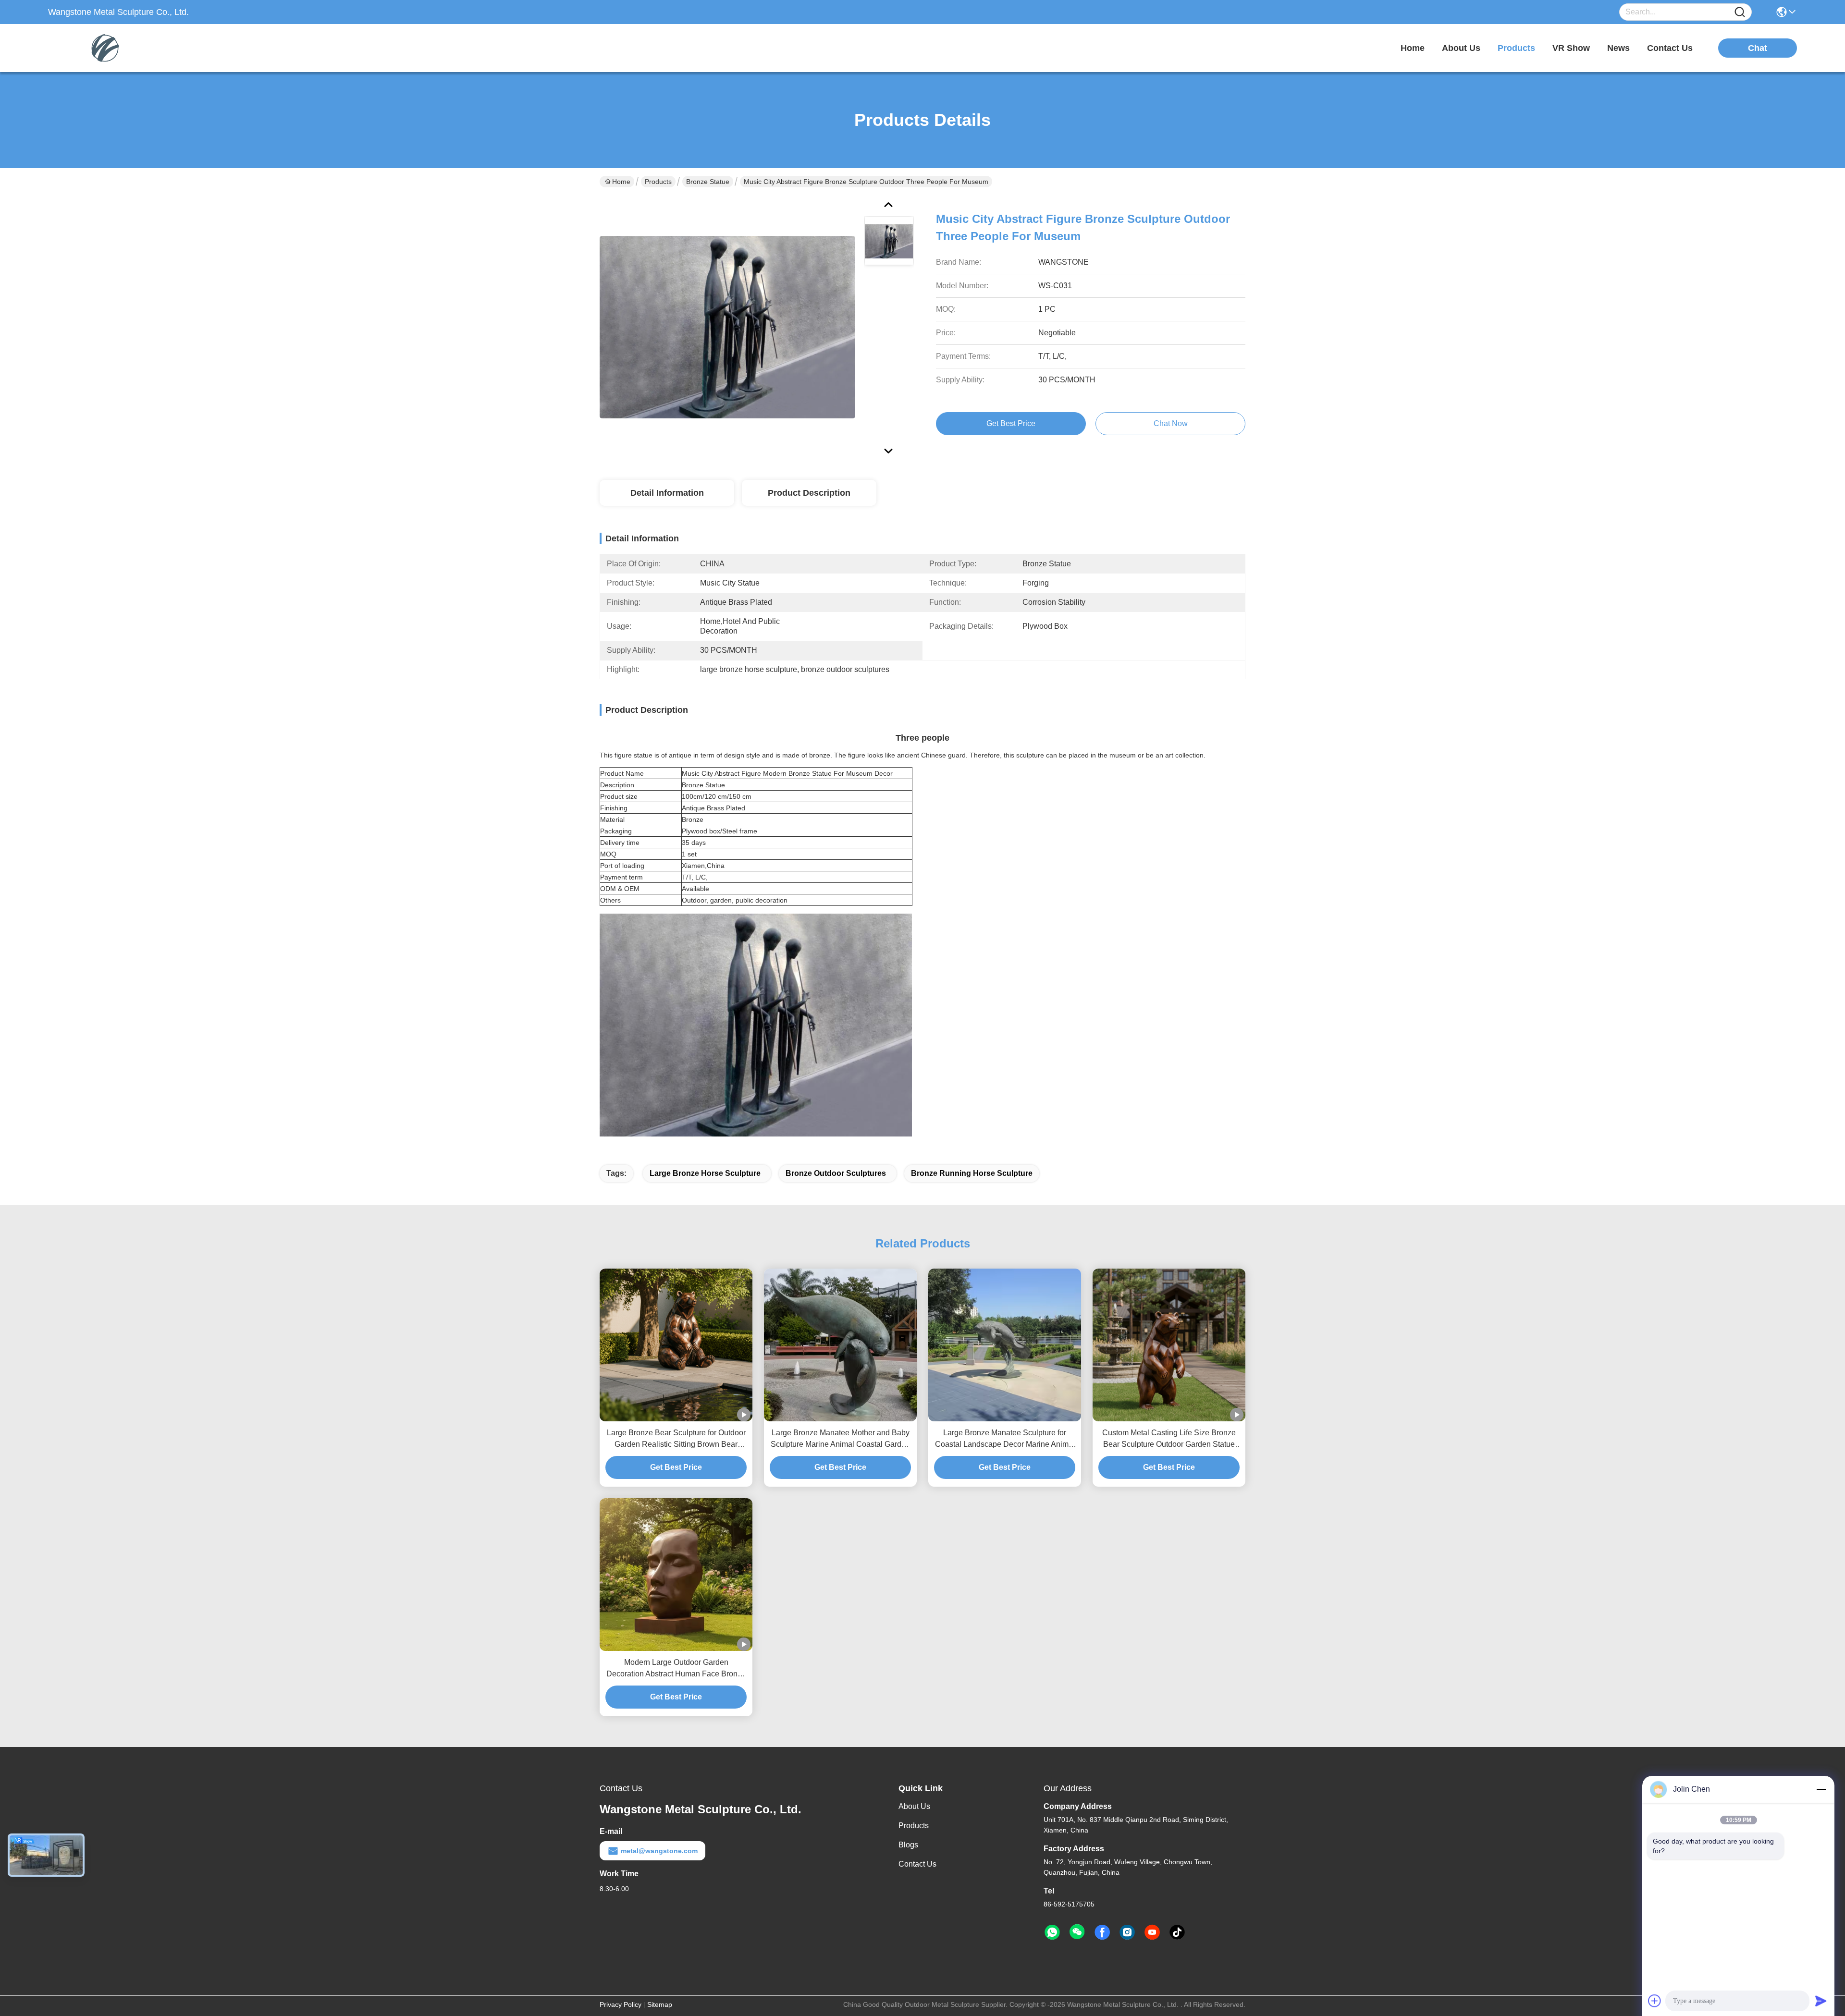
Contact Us (917, 1864)
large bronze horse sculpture (705, 1173)
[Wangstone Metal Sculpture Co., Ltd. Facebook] (1102, 1932)
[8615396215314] (1052, 1932)
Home (1413, 48)
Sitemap (660, 2004)
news (1618, 48)
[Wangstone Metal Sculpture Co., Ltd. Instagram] (1127, 1932)
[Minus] (1821, 1789)
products (1516, 48)
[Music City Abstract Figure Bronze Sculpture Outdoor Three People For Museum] (727, 327)
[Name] (1740, 12)
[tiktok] (1177, 1932)
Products (658, 182)
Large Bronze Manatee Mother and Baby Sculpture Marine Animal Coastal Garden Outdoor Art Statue (840, 1439)
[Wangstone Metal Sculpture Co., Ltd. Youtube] (1152, 1932)
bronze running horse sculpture (972, 1173)
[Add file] (1655, 2001)
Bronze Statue (708, 182)
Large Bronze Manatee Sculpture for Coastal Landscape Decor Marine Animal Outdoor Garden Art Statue (1005, 1439)
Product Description (809, 493)
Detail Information (667, 493)
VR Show (1571, 48)
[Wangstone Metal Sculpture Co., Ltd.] (101, 48)
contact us (1670, 48)
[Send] (1821, 2001)
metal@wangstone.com (659, 1851)
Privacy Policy (621, 2004)
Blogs (908, 1845)
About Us (914, 1806)
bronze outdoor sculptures (836, 1173)
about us (1461, 48)
